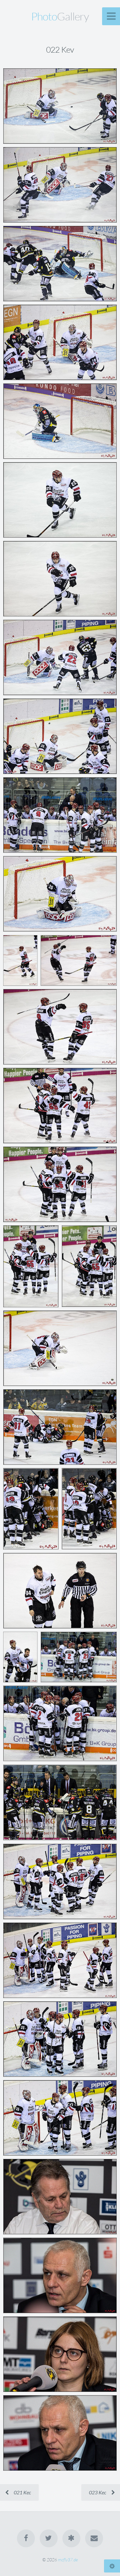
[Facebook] (26, 2538)
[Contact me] (94, 2538)
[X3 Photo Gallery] (71, 2538)
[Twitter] (49, 2538)
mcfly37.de (68, 2560)
